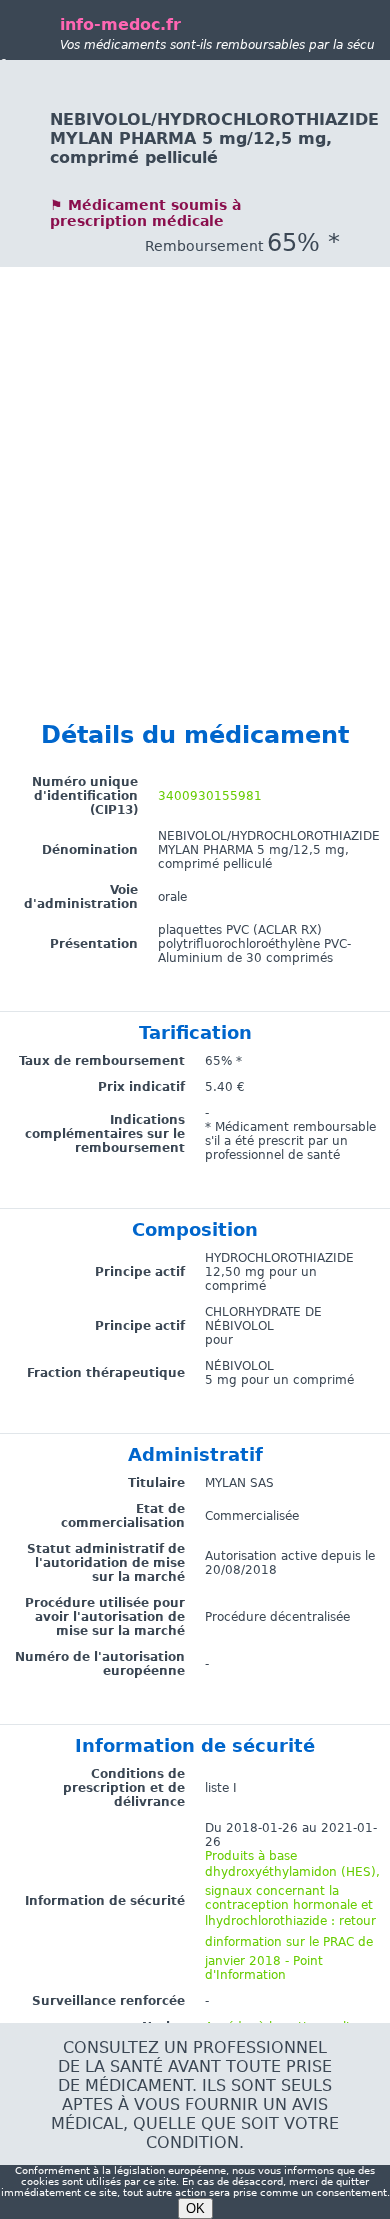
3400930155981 (210, 796)
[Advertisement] (195, 462)
